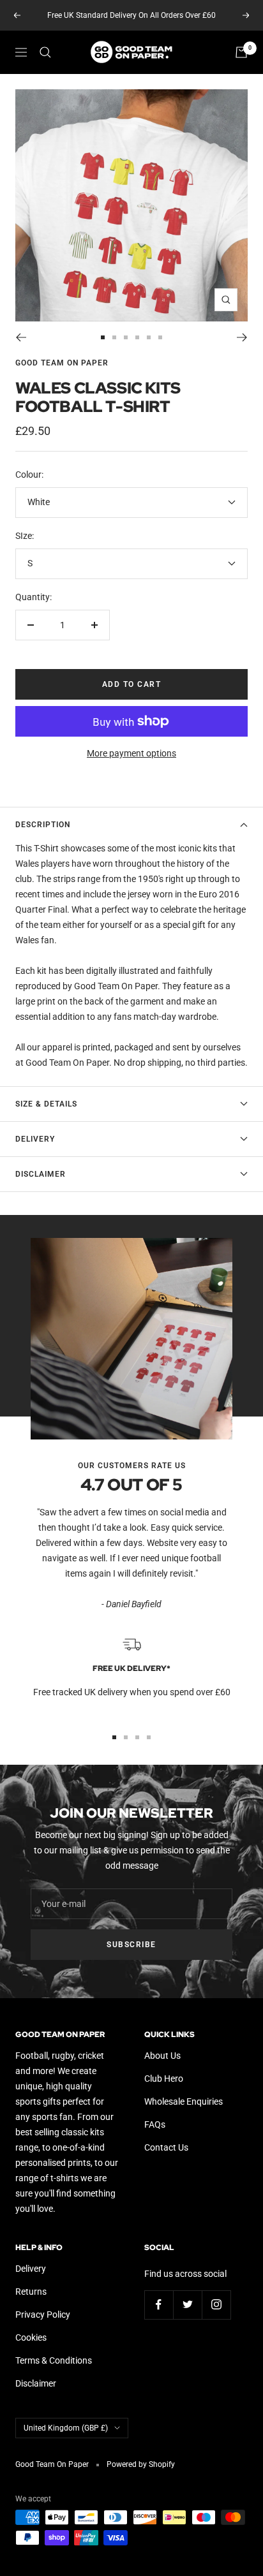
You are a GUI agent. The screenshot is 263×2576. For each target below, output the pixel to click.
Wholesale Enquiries (184, 2101)
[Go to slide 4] (137, 337)
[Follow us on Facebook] (159, 2305)
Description (43, 825)
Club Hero (164, 2079)
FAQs (155, 2124)
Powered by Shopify (141, 2464)
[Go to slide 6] (160, 337)
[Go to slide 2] (114, 337)
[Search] (45, 52)
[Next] (242, 337)
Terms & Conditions (54, 2360)
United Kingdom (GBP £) (66, 2428)
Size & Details (46, 1104)
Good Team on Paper (62, 363)
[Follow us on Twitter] (187, 2305)
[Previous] (21, 337)
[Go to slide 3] (126, 337)
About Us (162, 2056)
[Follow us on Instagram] (216, 2305)
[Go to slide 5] (149, 337)
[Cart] (241, 52)
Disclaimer (41, 1174)
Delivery (35, 1139)
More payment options (131, 753)
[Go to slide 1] (103, 337)
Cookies (31, 2337)
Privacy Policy (43, 2315)
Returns (31, 2292)
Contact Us (166, 2147)
